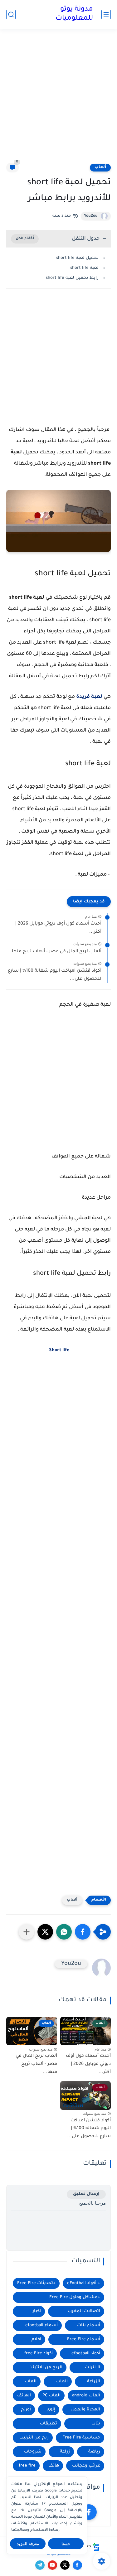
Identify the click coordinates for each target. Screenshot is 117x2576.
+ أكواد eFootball (84, 2283)
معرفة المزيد (28, 2544)
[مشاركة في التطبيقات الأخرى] (27, 1932)
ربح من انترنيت (34, 2438)
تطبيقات (49, 2424)
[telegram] (40, 2565)
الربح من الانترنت (45, 2368)
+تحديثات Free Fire (36, 2283)
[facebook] (89, 2512)
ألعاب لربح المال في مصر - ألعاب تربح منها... (54, 952)
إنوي (51, 2410)
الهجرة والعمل (85, 2410)
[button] (83, 1932)
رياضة (94, 2452)
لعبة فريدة (89, 697)
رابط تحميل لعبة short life (72, 278)
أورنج (26, 2410)
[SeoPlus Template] (96, 2547)
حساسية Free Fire (81, 2438)
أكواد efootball (86, 2354)
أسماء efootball (41, 2325)
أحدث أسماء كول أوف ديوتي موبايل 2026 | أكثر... (58, 928)
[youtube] (52, 2565)
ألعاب (100, 167)
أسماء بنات (89, 2325)
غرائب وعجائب (86, 2466)
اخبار (37, 2311)
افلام (36, 2339)
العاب (31, 2382)
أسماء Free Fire (84, 2339)
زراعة (65, 2452)
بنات (96, 2424)
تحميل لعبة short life (77, 258)
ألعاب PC (51, 2396)
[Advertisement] (58, 100)
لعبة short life (84, 268)
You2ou (91, 216)
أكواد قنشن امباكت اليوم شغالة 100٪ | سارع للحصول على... (55, 975)
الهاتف (24, 2396)
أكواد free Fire (39, 2354)
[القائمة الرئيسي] (106, 14)
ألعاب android (86, 2396)
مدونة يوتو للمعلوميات (74, 14)
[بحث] (11, 14)
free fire (27, 2466)
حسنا (66, 2544)
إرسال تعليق (86, 2194)
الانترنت (93, 2368)
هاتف (54, 2466)
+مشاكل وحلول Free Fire (75, 2297)
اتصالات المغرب (84, 2311)
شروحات (33, 2452)
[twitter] (65, 2565)
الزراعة (94, 2382)
